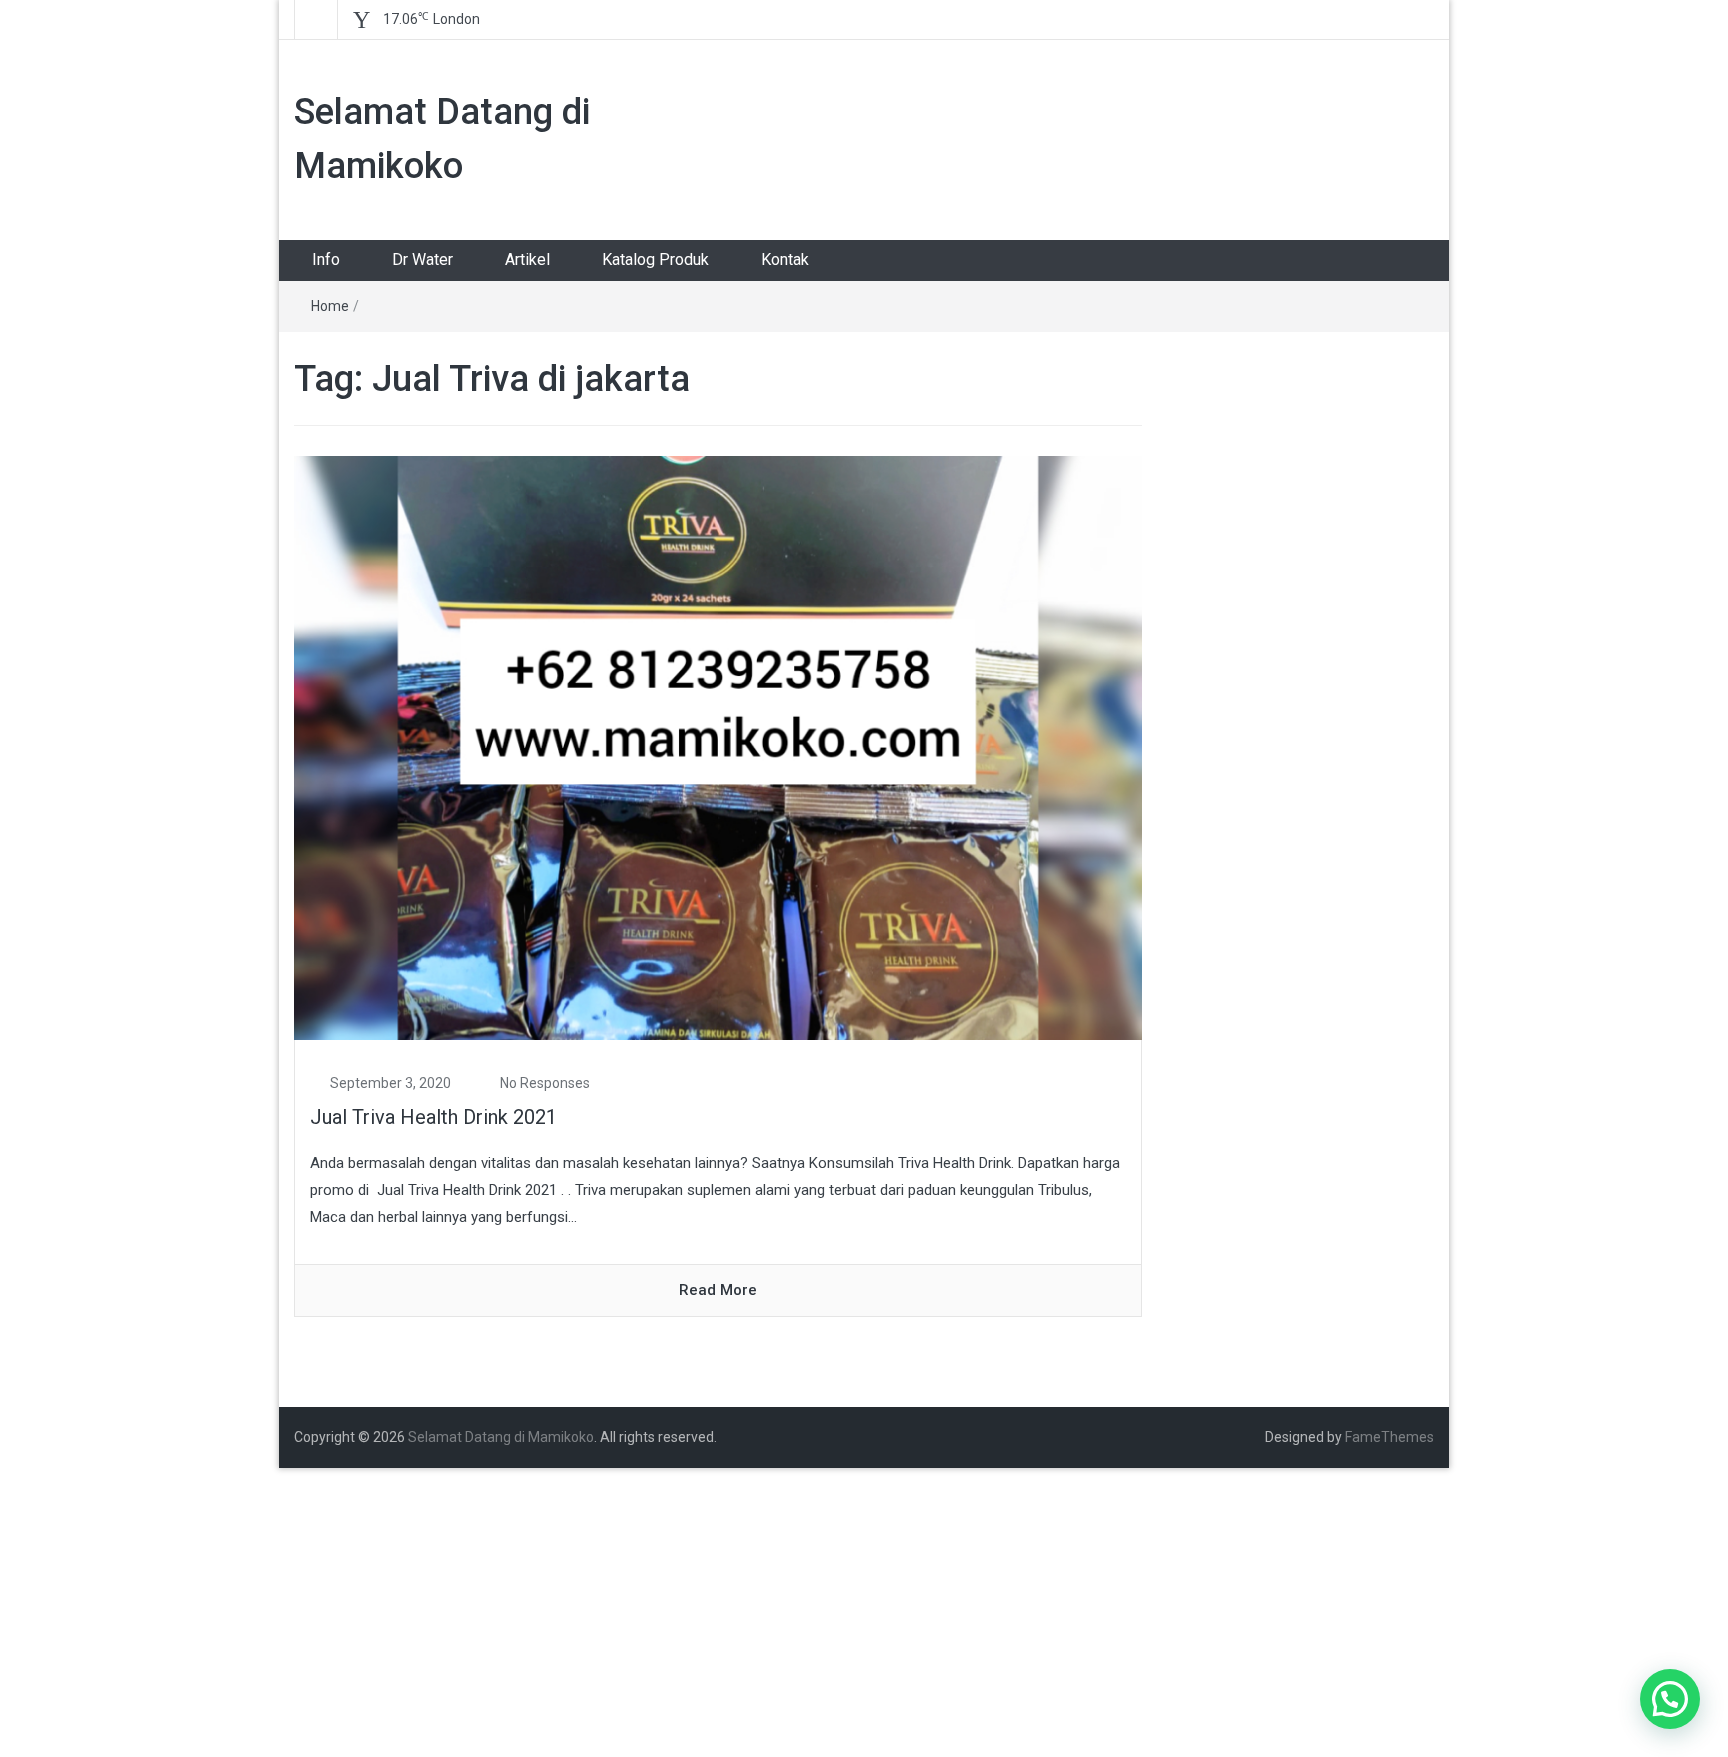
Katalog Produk (655, 259)
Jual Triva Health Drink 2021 (433, 1117)
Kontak (785, 259)
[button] (1670, 1699)
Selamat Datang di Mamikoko (501, 1437)
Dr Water (422, 259)
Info (326, 259)
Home (330, 306)
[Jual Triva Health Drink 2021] (718, 747)
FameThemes (1389, 1437)
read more (718, 1290)
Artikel (527, 259)
